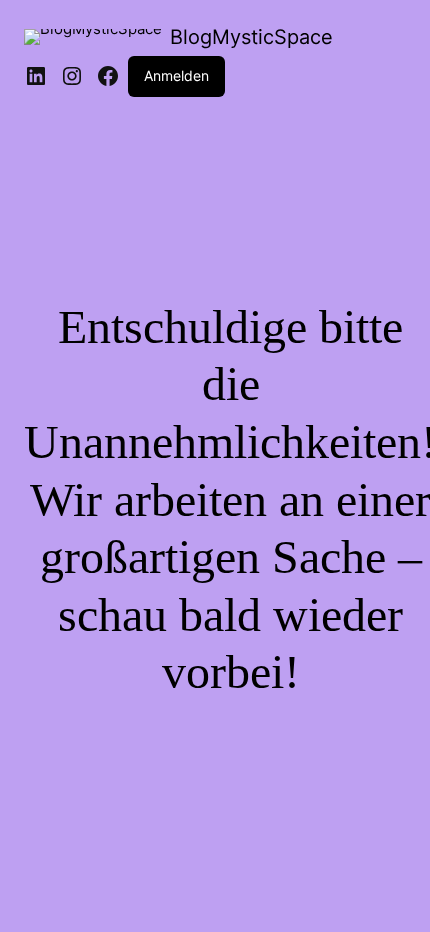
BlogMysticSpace (251, 37)
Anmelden (176, 75)
